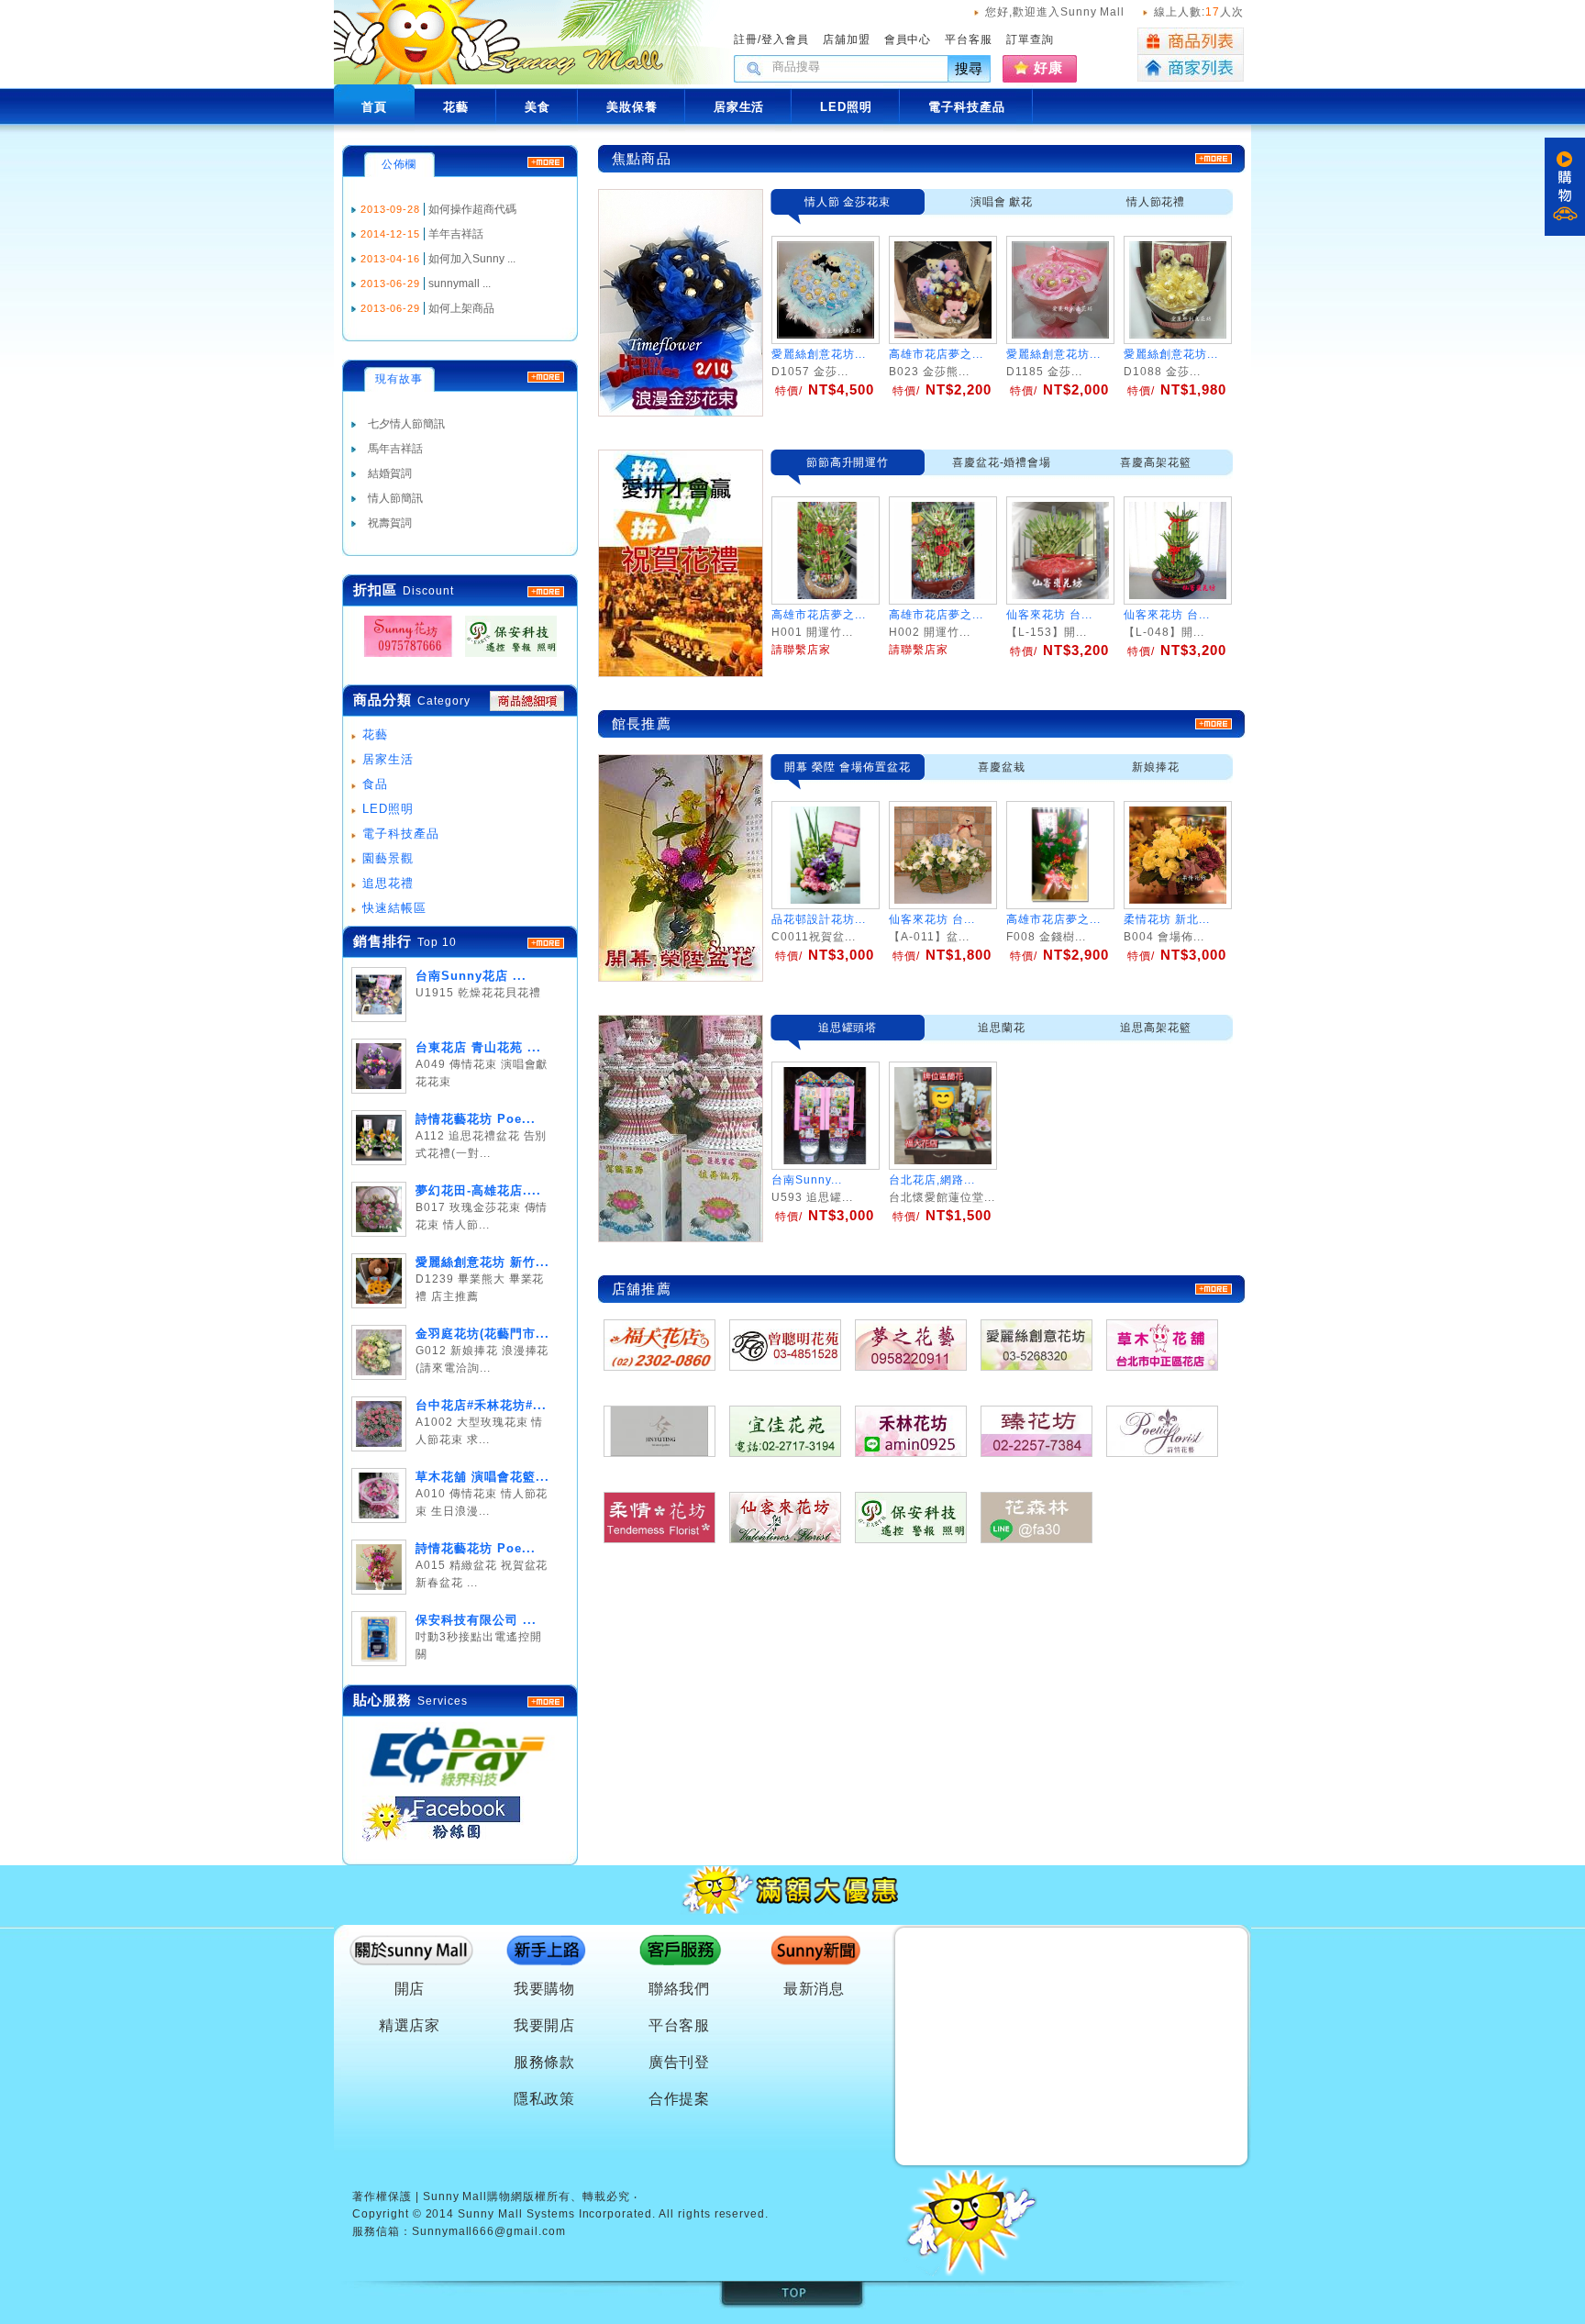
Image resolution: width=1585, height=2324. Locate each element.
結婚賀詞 (390, 473)
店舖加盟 (847, 39)
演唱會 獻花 (1002, 202)
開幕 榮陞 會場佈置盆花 (848, 767)
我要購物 (545, 1989)
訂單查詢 (1030, 39)
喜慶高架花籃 (1156, 462)
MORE (546, 592)
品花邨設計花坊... (819, 919)
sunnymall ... (460, 284)
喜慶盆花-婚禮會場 (1002, 462)
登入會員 (785, 39)
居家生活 (388, 759)
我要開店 (545, 2025)
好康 (1048, 67)
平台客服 (969, 39)
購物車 (1565, 187)
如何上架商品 (461, 308)
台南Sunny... (807, 1180)
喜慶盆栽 (1002, 767)
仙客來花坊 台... (932, 919)
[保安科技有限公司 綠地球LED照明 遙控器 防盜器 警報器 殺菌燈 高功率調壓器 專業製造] (505, 657)
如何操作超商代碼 (472, 209)
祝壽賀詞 (390, 523)
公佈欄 (399, 164)
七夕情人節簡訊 (406, 424)
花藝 (375, 734)
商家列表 (1191, 68)
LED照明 (388, 809)
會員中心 (908, 39)
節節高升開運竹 (848, 462)
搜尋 (970, 68)
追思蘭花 (1002, 1028)
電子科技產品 (401, 834)
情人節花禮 (1156, 202)
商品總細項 (527, 701)
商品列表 (1191, 41)
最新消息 (815, 1989)
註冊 (746, 39)
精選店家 (410, 2025)
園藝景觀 (388, 858)
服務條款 (545, 2062)
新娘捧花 (1156, 767)
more (546, 943)
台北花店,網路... (932, 1180)
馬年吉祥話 (395, 449)
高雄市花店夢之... (936, 354)
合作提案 (680, 2099)
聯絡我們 (680, 1989)
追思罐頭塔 (848, 1028)
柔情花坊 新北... (1167, 919)
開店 (410, 1989)
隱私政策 (545, 2099)
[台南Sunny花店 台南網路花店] (403, 657)
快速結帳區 (394, 908)
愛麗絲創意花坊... (819, 354)
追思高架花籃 (1156, 1028)
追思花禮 (388, 883)
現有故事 (399, 379)
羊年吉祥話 (456, 234)
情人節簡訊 (395, 498)
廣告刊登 (680, 2062)
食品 (375, 784)
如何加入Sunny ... (472, 259)
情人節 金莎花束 (848, 202)
